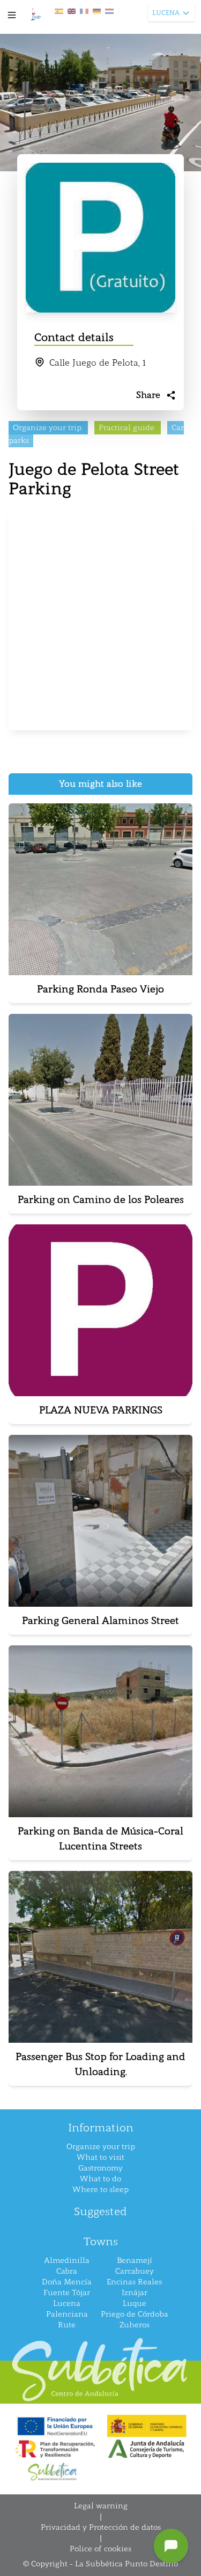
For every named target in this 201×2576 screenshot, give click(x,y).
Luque (135, 2303)
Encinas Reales (134, 2282)
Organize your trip (101, 2147)
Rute (67, 2325)
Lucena (67, 2303)
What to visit (100, 2157)
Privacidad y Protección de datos (101, 2527)
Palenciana (67, 2314)
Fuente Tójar (67, 2293)
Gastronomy (100, 2168)
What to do (100, 2179)
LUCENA (166, 13)
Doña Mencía (67, 2282)
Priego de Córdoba (135, 2314)
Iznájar (135, 2293)
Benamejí (135, 2261)
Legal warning (101, 2506)
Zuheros (135, 2325)
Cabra (67, 2271)
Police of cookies (100, 2549)
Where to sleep (100, 2190)
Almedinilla (67, 2261)
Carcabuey (135, 2271)
